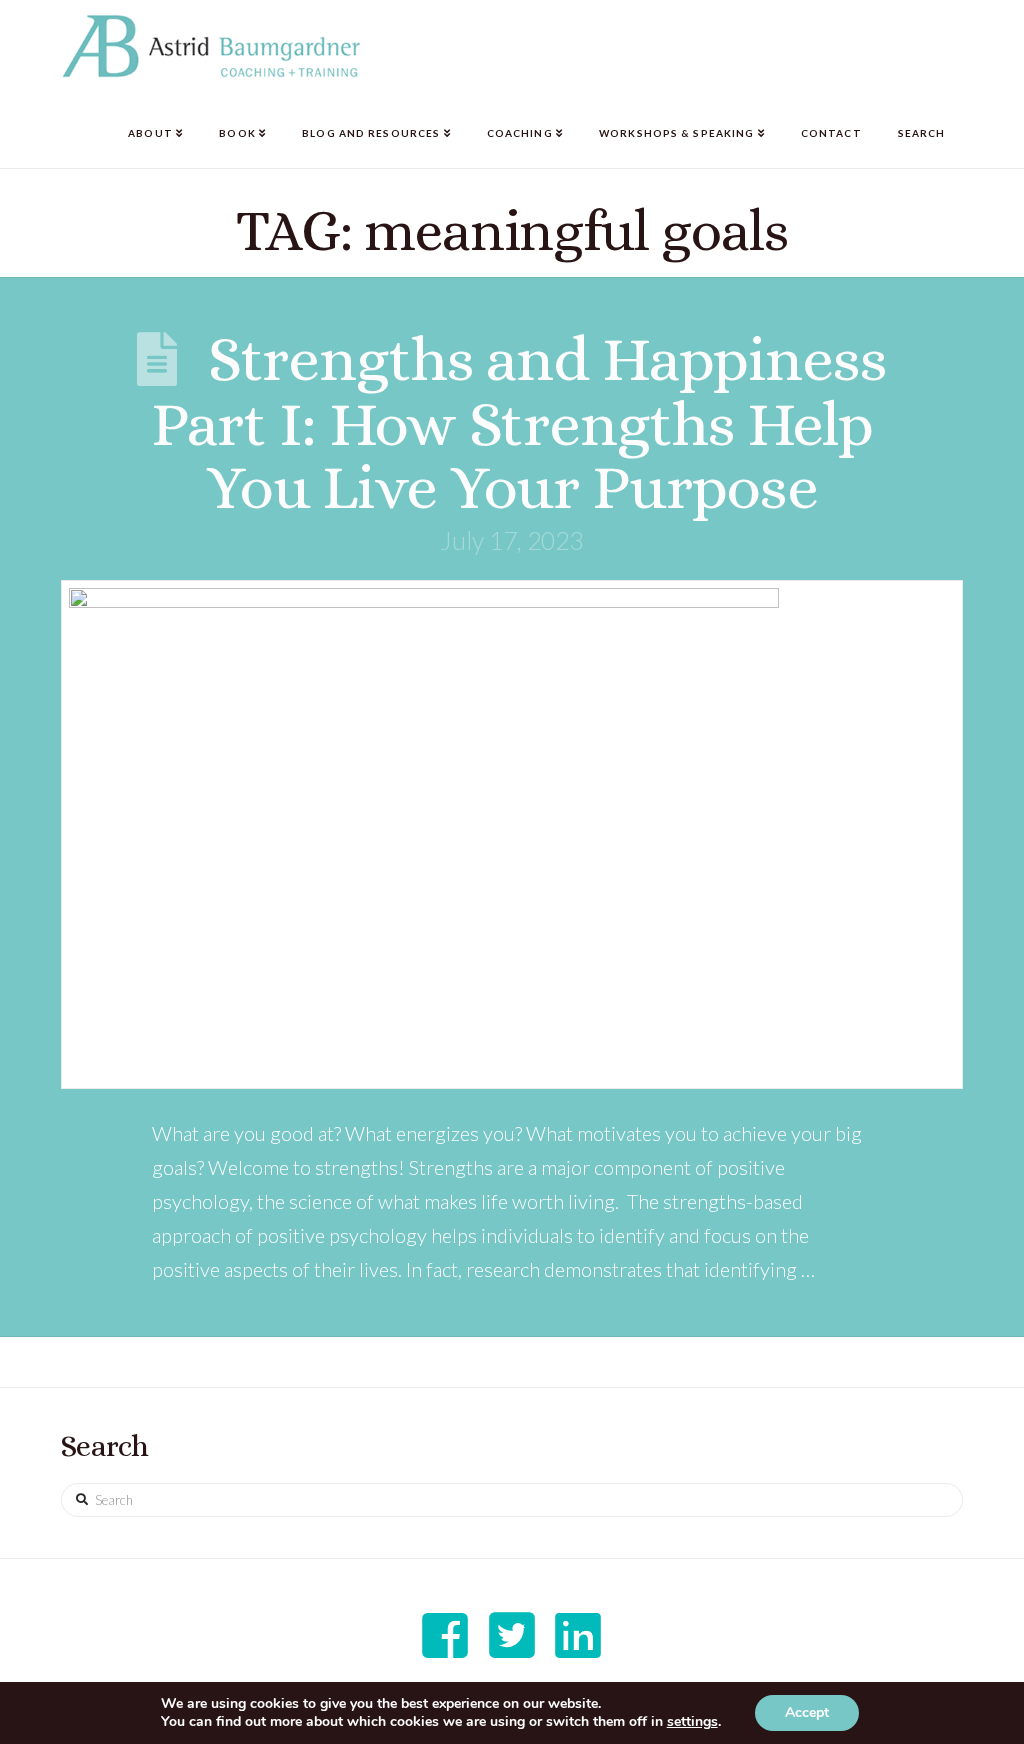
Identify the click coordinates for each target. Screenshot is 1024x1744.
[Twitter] (512, 1635)
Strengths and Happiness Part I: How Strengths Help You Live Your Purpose (519, 422)
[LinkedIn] (578, 1635)
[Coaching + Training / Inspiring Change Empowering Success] (211, 46)
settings (692, 1722)
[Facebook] (445, 1635)
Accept (807, 1712)
